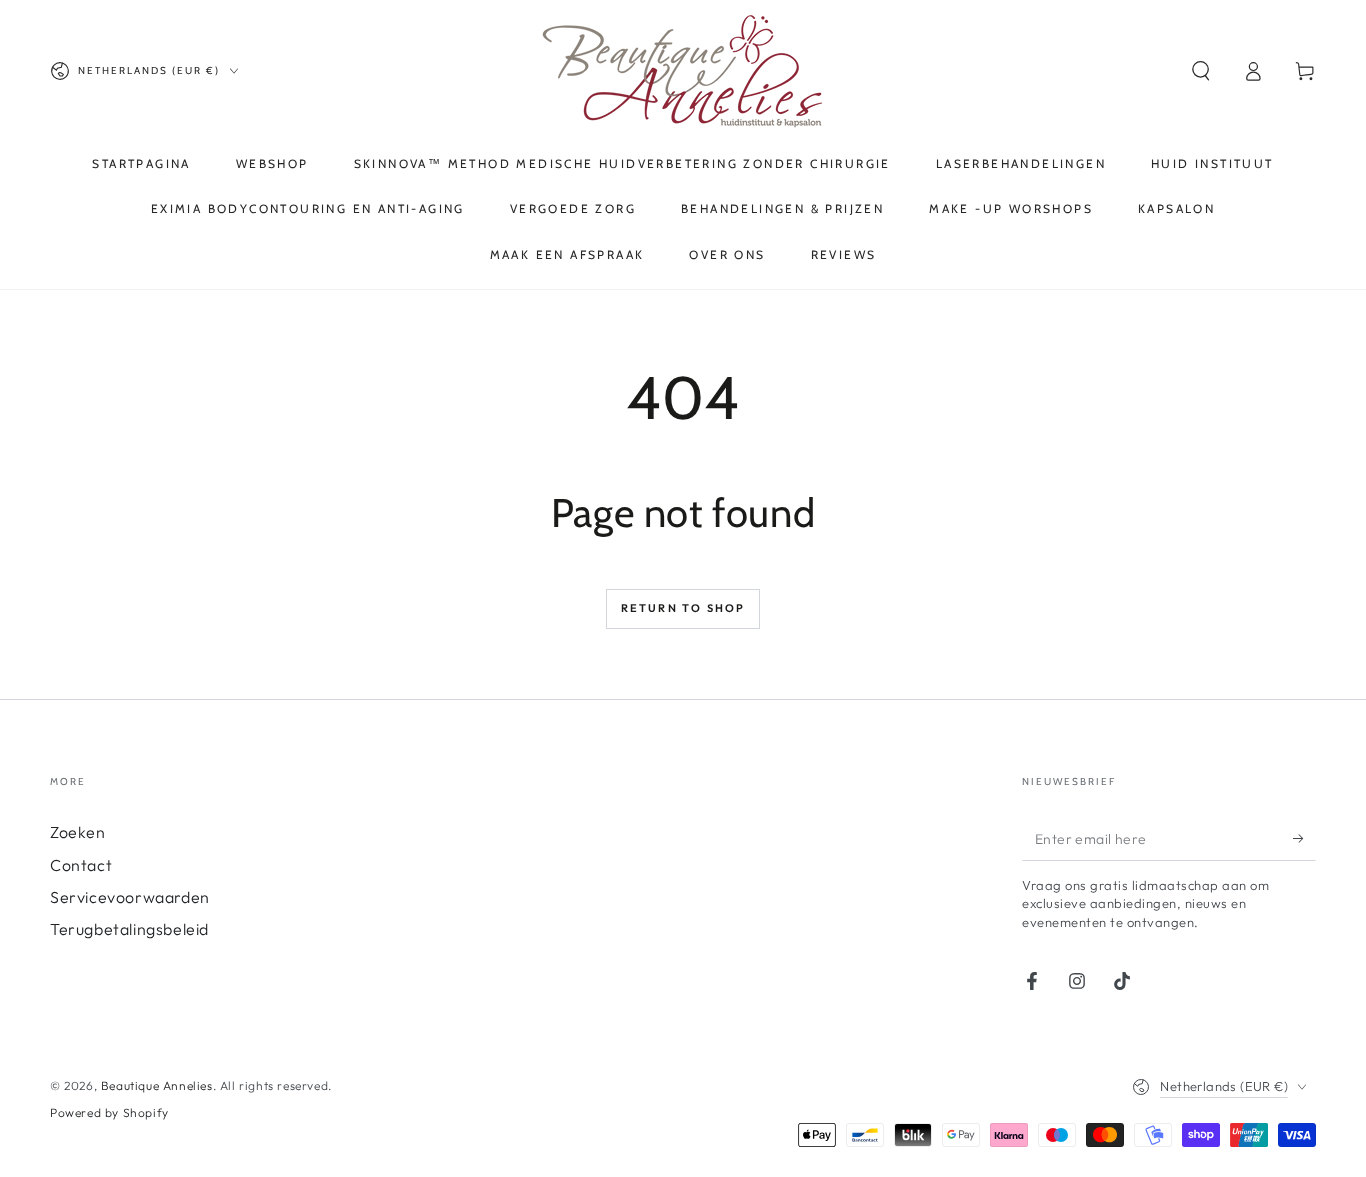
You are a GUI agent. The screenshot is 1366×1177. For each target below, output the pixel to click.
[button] (1201, 71)
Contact (81, 865)
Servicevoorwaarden (130, 897)
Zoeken (78, 832)
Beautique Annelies (157, 1085)
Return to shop (683, 608)
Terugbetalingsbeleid (129, 929)
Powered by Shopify (109, 1112)
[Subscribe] (1304, 838)
